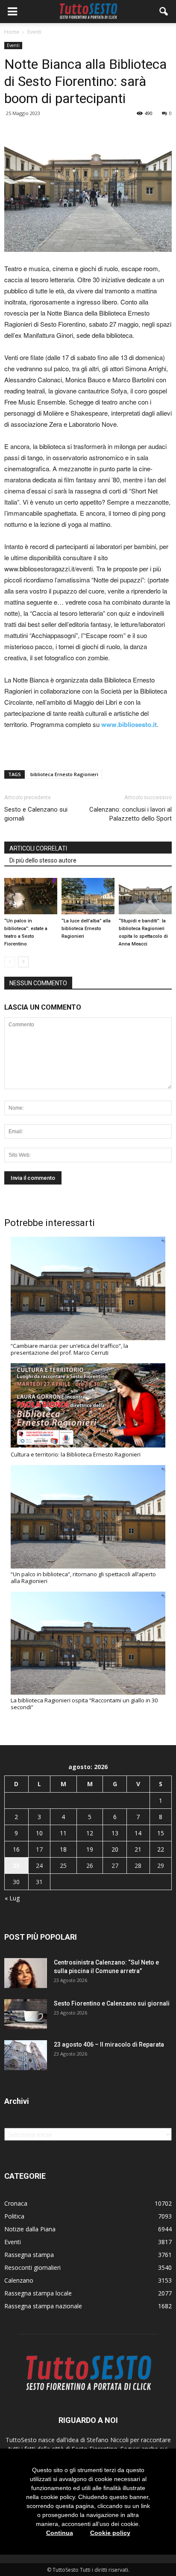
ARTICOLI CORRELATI (38, 848)
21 (138, 1849)
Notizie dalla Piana (30, 2229)
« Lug (12, 1898)
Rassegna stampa (29, 2255)
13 (115, 1833)
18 (63, 1849)
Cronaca (16, 2203)
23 (16, 1866)
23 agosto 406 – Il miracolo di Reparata (109, 2044)
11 (63, 1833)
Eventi (13, 45)
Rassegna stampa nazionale (43, 2306)
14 (138, 1833)
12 (90, 1833)
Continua (60, 2533)
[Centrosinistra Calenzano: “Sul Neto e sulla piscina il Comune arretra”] (26, 1973)
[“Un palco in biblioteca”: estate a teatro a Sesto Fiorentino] (31, 896)
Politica (14, 2216)
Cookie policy (110, 2533)
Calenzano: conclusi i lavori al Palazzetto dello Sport (131, 814)
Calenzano (19, 2280)
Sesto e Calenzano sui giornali (36, 814)
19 (90, 1849)
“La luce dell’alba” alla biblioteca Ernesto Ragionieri (86, 929)
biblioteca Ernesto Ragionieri (64, 774)
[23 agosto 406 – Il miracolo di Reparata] (26, 2055)
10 (39, 1833)
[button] (164, 12)
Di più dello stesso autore (43, 860)
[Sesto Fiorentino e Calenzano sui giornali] (26, 2014)
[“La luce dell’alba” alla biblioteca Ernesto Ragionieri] (88, 896)
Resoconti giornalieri (32, 2267)
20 (115, 1849)
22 (161, 1849)
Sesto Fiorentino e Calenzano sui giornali (112, 2003)
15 (161, 1833)
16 (16, 1849)
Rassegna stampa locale (38, 2293)
